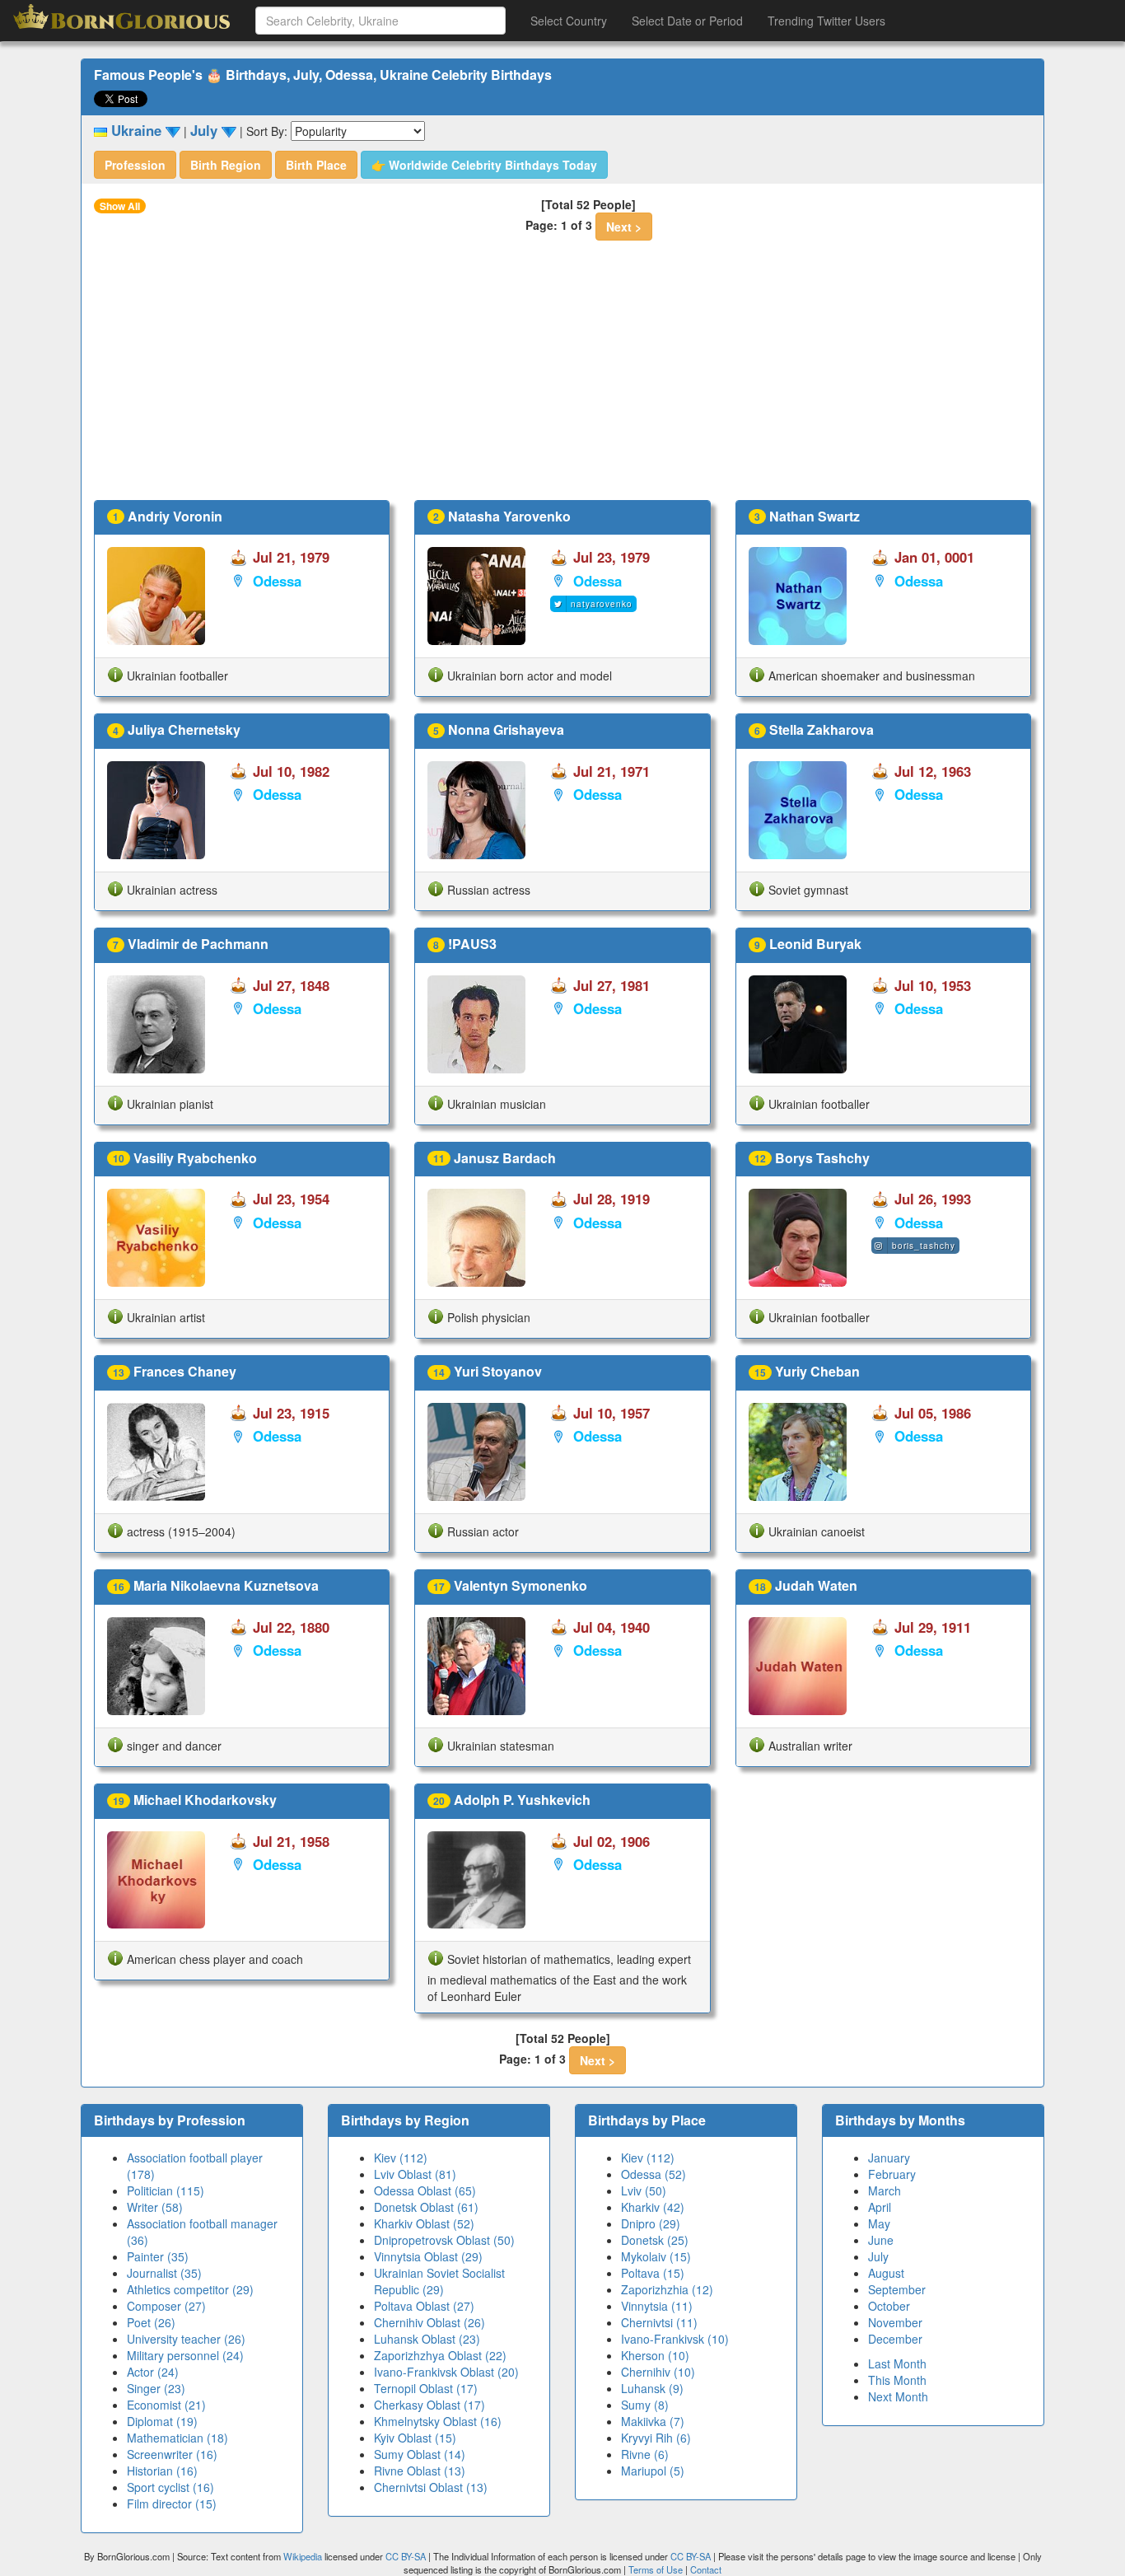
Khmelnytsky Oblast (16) (438, 2421)
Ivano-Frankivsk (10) (675, 2339)
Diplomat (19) (162, 2421)
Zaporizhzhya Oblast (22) (440, 2355)
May (879, 2223)
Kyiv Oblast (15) (415, 2438)
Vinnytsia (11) (657, 2306)
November (895, 2322)
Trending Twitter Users (826, 21)
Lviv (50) (644, 2190)
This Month (897, 2380)
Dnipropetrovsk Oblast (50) (444, 2240)
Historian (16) (162, 2471)
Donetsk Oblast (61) (426, 2207)
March (885, 2190)
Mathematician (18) (177, 2438)
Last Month (897, 2363)
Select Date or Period (687, 21)
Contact (706, 2569)
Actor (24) (153, 2372)
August (886, 2273)
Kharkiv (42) (653, 2207)
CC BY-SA (406, 2556)
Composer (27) (166, 2306)
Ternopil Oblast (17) (426, 2388)
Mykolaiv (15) (656, 2256)
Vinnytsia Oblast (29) (428, 2256)
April (880, 2207)
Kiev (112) (401, 2158)
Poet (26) (151, 2322)
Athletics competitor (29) (190, 2289)
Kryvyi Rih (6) (656, 2438)
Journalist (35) (164, 2273)
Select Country (569, 21)
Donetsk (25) (655, 2240)
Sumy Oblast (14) (420, 2454)
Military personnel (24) (185, 2355)
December (895, 2339)
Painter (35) (158, 2256)
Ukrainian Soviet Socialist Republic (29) (439, 2281)
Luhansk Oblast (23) (427, 2339)
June (881, 2240)
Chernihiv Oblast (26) (429, 2322)
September (897, 2289)
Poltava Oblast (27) (424, 2306)
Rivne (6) (645, 2454)
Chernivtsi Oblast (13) (431, 2487)
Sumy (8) (645, 2405)
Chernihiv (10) (658, 2372)
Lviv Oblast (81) (415, 2174)
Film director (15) (172, 2504)
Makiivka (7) (653, 2421)
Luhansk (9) (652, 2388)
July (878, 2256)
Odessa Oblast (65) (425, 2190)
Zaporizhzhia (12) (667, 2289)
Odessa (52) (654, 2174)
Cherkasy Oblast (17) (429, 2405)
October (889, 2306)
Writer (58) (155, 2207)
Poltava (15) (653, 2273)
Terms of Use (657, 2569)
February (892, 2174)
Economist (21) (166, 2405)
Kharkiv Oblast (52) (424, 2223)
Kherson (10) (655, 2355)
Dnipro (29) (651, 2223)
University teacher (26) (186, 2339)
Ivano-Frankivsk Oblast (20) (446, 2372)
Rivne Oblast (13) (420, 2471)
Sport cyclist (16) (170, 2487)
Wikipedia (303, 2556)
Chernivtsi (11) (659, 2322)
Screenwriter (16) (172, 2454)
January (889, 2158)
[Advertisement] (562, 376)
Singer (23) (156, 2388)
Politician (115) (166, 2190)
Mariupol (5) (653, 2471)
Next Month (898, 2396)
